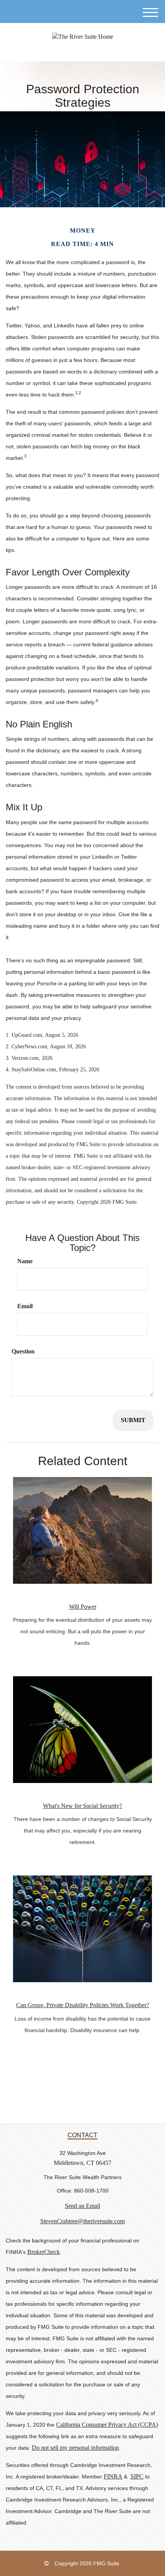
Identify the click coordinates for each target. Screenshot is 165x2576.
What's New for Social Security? (82, 1806)
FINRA (113, 2476)
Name (25, 1261)
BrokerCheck (44, 2252)
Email (25, 1306)
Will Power (83, 1607)
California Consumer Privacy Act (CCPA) (107, 2425)
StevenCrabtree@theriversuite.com (82, 2221)
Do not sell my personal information (75, 2448)
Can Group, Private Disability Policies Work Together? (83, 2005)
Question (23, 1351)
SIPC (137, 2476)
